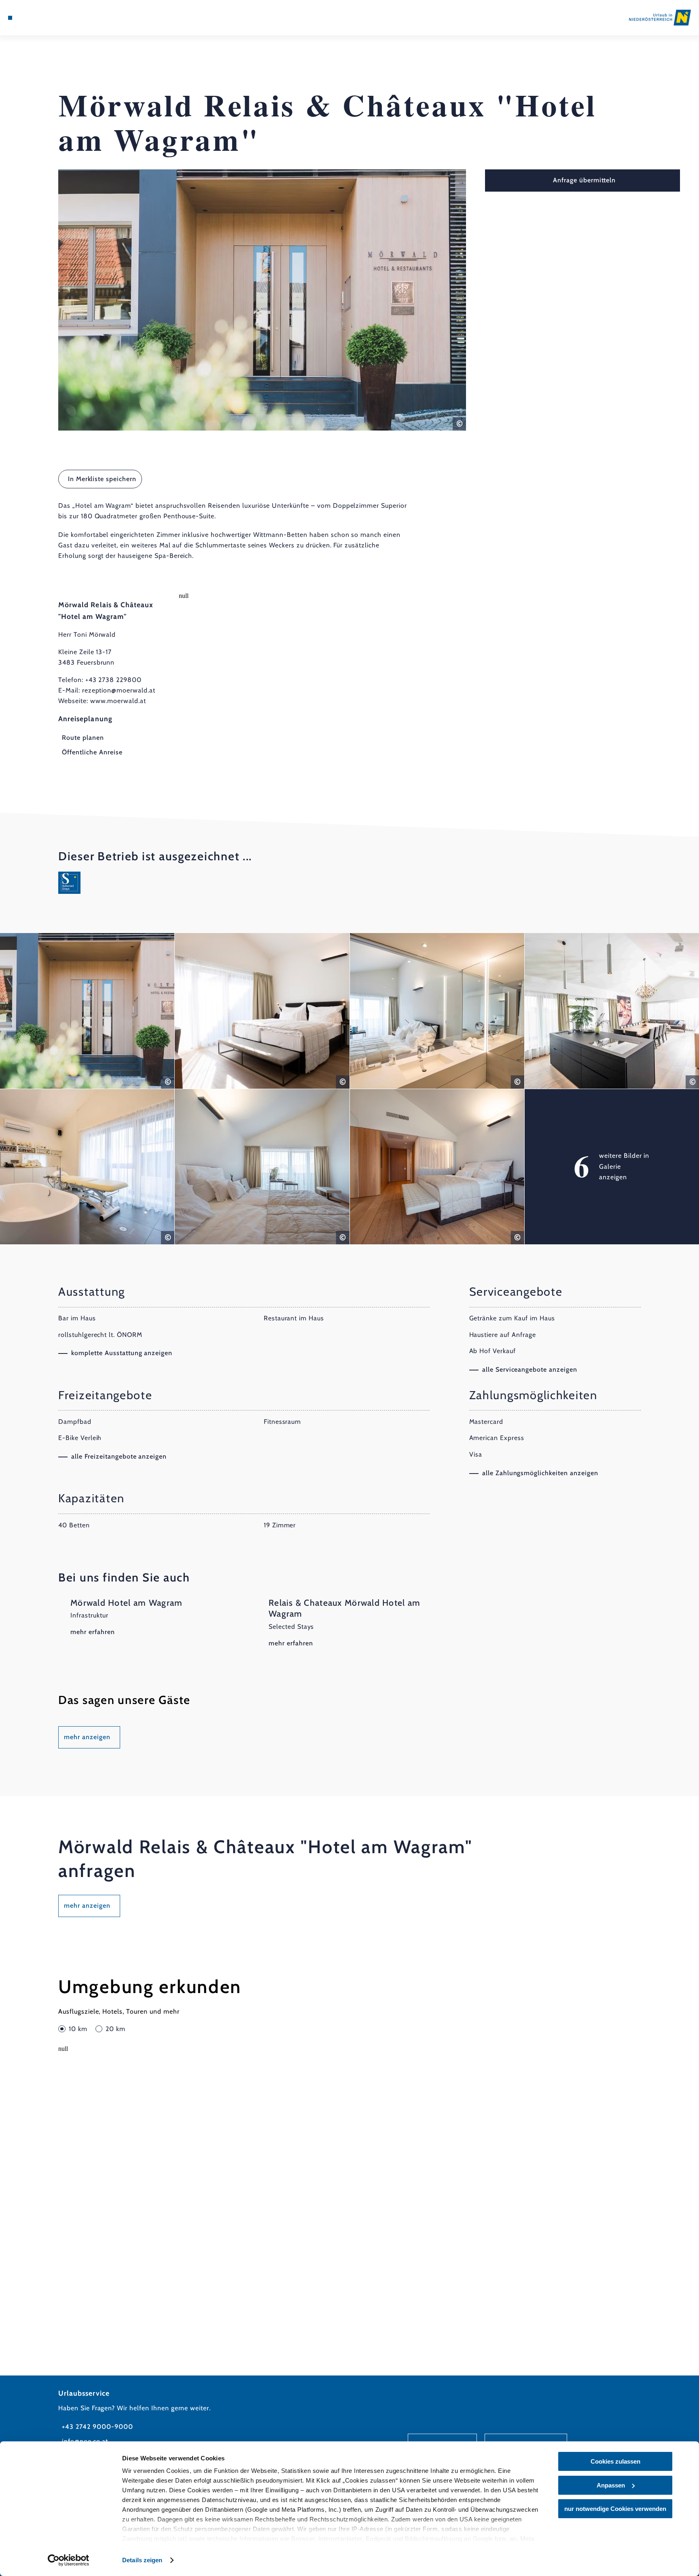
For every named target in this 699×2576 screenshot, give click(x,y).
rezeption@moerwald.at (119, 690)
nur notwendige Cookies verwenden (615, 2509)
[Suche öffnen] (54, 18)
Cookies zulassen (615, 2461)
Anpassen (611, 2485)
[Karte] (31, 18)
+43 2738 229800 (113, 680)
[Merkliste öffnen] (42, 18)
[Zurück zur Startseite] (660, 17)
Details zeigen (142, 2560)
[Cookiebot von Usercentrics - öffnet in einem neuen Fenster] (69, 2560)
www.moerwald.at (118, 701)
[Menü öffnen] (10, 18)
